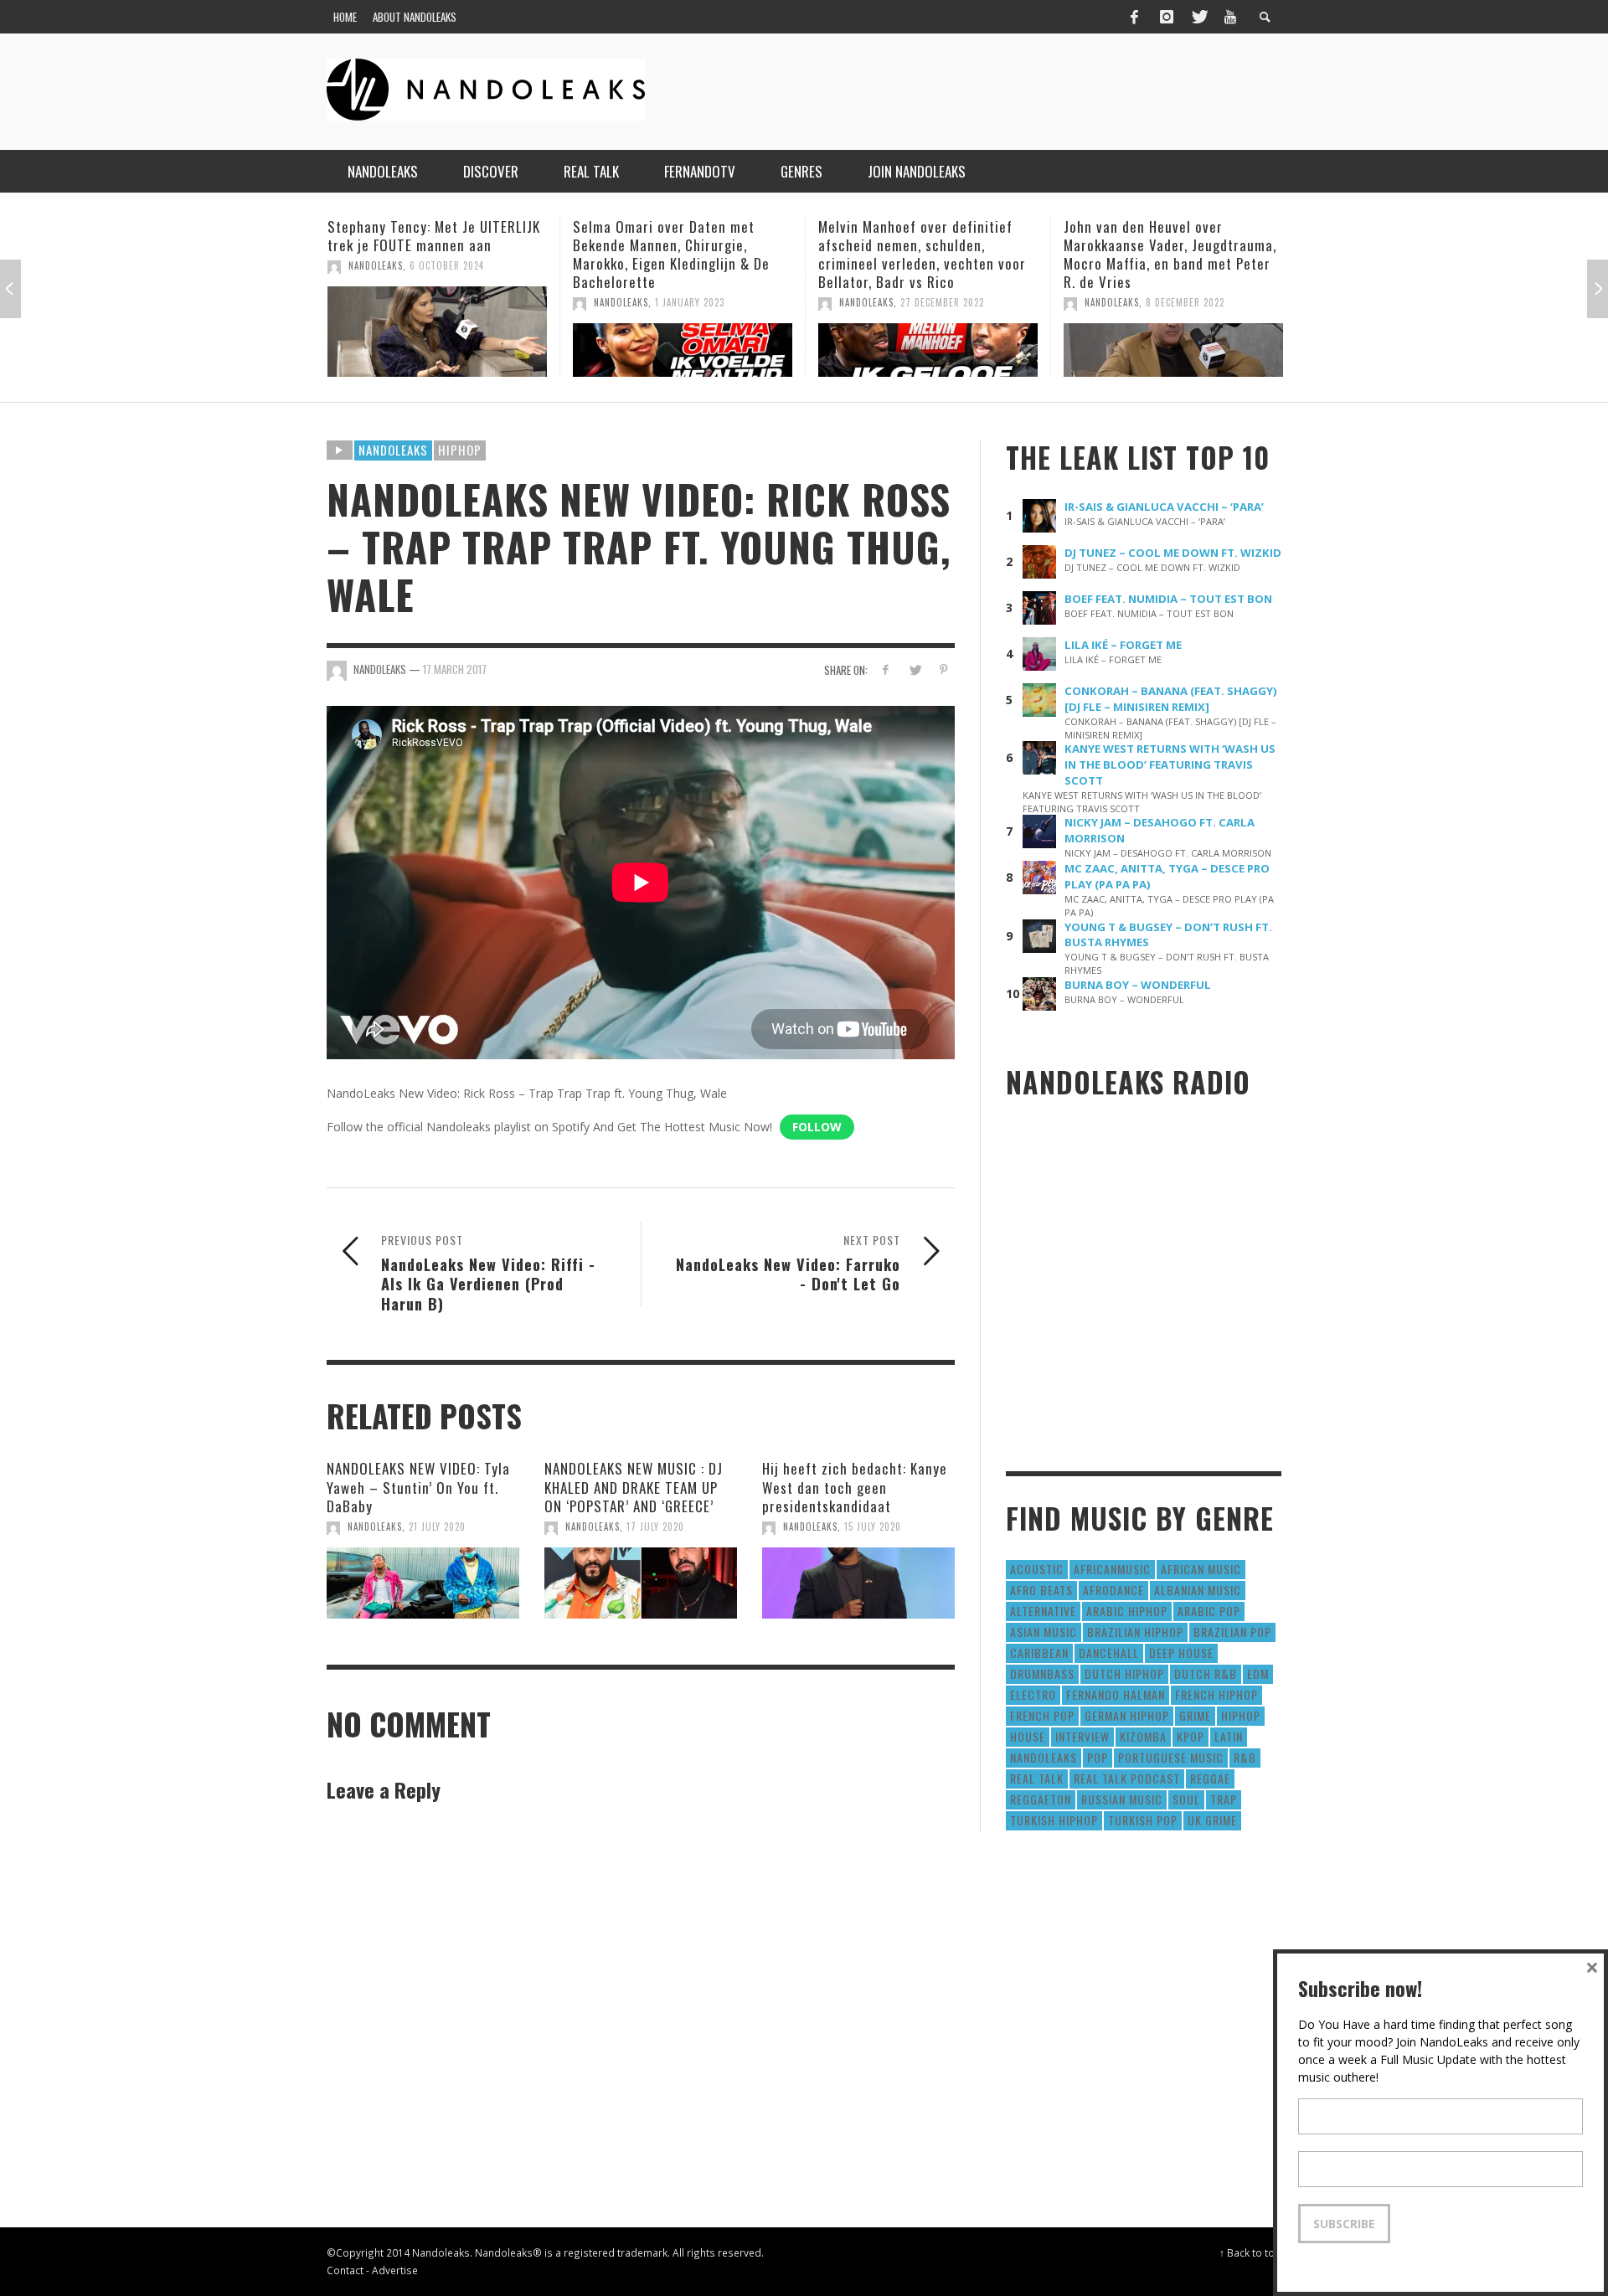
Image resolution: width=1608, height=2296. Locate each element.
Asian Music (1044, 1632)
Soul (1186, 1799)
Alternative (1043, 1611)
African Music (1201, 1569)
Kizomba (1143, 1736)
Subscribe (1344, 2224)
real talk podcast (1127, 1778)
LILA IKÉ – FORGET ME (1123, 645)
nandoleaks (1044, 1757)
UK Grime (1212, 1820)
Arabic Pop (1209, 1611)
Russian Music (1122, 1799)
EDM (1258, 1673)
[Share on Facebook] (886, 669)
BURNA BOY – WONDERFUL (1138, 985)
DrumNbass (1042, 1673)
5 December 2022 (1185, 302)
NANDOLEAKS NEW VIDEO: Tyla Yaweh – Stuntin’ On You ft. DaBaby (418, 1487)
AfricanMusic (1112, 1569)
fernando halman (1116, 1694)
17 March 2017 (455, 669)
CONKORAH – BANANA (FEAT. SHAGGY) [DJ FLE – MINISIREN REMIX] (1171, 699)
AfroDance (1113, 1590)
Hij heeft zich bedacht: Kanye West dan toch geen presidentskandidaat (855, 1487)
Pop (1098, 1757)
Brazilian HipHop (1135, 1632)
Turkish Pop (1143, 1820)
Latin (1229, 1736)
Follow (817, 1127)
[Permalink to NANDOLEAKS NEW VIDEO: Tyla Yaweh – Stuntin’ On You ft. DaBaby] (423, 1583)
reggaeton (1041, 1799)
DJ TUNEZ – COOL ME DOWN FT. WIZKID (1173, 553)
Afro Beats (1041, 1590)
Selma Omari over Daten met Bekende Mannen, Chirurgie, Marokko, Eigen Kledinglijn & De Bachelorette (426, 254)
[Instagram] (1167, 17)
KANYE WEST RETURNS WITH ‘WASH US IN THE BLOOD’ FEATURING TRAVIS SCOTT (1170, 764)
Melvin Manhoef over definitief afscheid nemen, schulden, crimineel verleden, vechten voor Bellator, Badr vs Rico (677, 254)
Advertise (395, 2270)
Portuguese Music (1171, 1757)
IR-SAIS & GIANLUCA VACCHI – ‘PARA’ (1164, 507)
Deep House (1181, 1653)
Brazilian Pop (1232, 1632)
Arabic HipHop (1127, 1611)
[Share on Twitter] (914, 669)
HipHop (460, 450)
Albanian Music (1198, 1590)
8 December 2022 (940, 302)
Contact (345, 2270)
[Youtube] (1230, 17)
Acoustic (1037, 1569)
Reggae (1210, 1778)
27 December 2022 (697, 302)
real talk (1037, 1778)
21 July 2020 (437, 1526)
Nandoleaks (393, 450)
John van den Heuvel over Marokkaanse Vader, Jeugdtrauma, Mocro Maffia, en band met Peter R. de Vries (925, 254)
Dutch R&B (1206, 1673)
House (1028, 1736)
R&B (1245, 1757)
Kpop (1191, 1736)
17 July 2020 (655, 1526)
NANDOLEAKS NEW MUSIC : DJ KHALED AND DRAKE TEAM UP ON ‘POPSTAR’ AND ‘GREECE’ (634, 1487)
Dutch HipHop (1124, 1673)
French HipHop (1216, 1694)
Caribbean (1039, 1653)
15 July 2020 (873, 1526)
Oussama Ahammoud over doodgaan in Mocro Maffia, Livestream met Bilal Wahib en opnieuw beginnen (1159, 254)
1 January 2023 (444, 302)
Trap (1224, 1799)
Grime (1195, 1715)
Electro (1033, 1694)
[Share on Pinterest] (943, 669)
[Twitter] (1198, 17)
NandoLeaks (376, 302)
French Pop (1042, 1715)
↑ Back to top (1250, 2252)
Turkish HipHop (1054, 1820)
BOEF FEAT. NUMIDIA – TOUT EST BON (1168, 599)
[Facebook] (1134, 17)
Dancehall (1109, 1653)
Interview (1082, 1736)
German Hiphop (1127, 1715)
